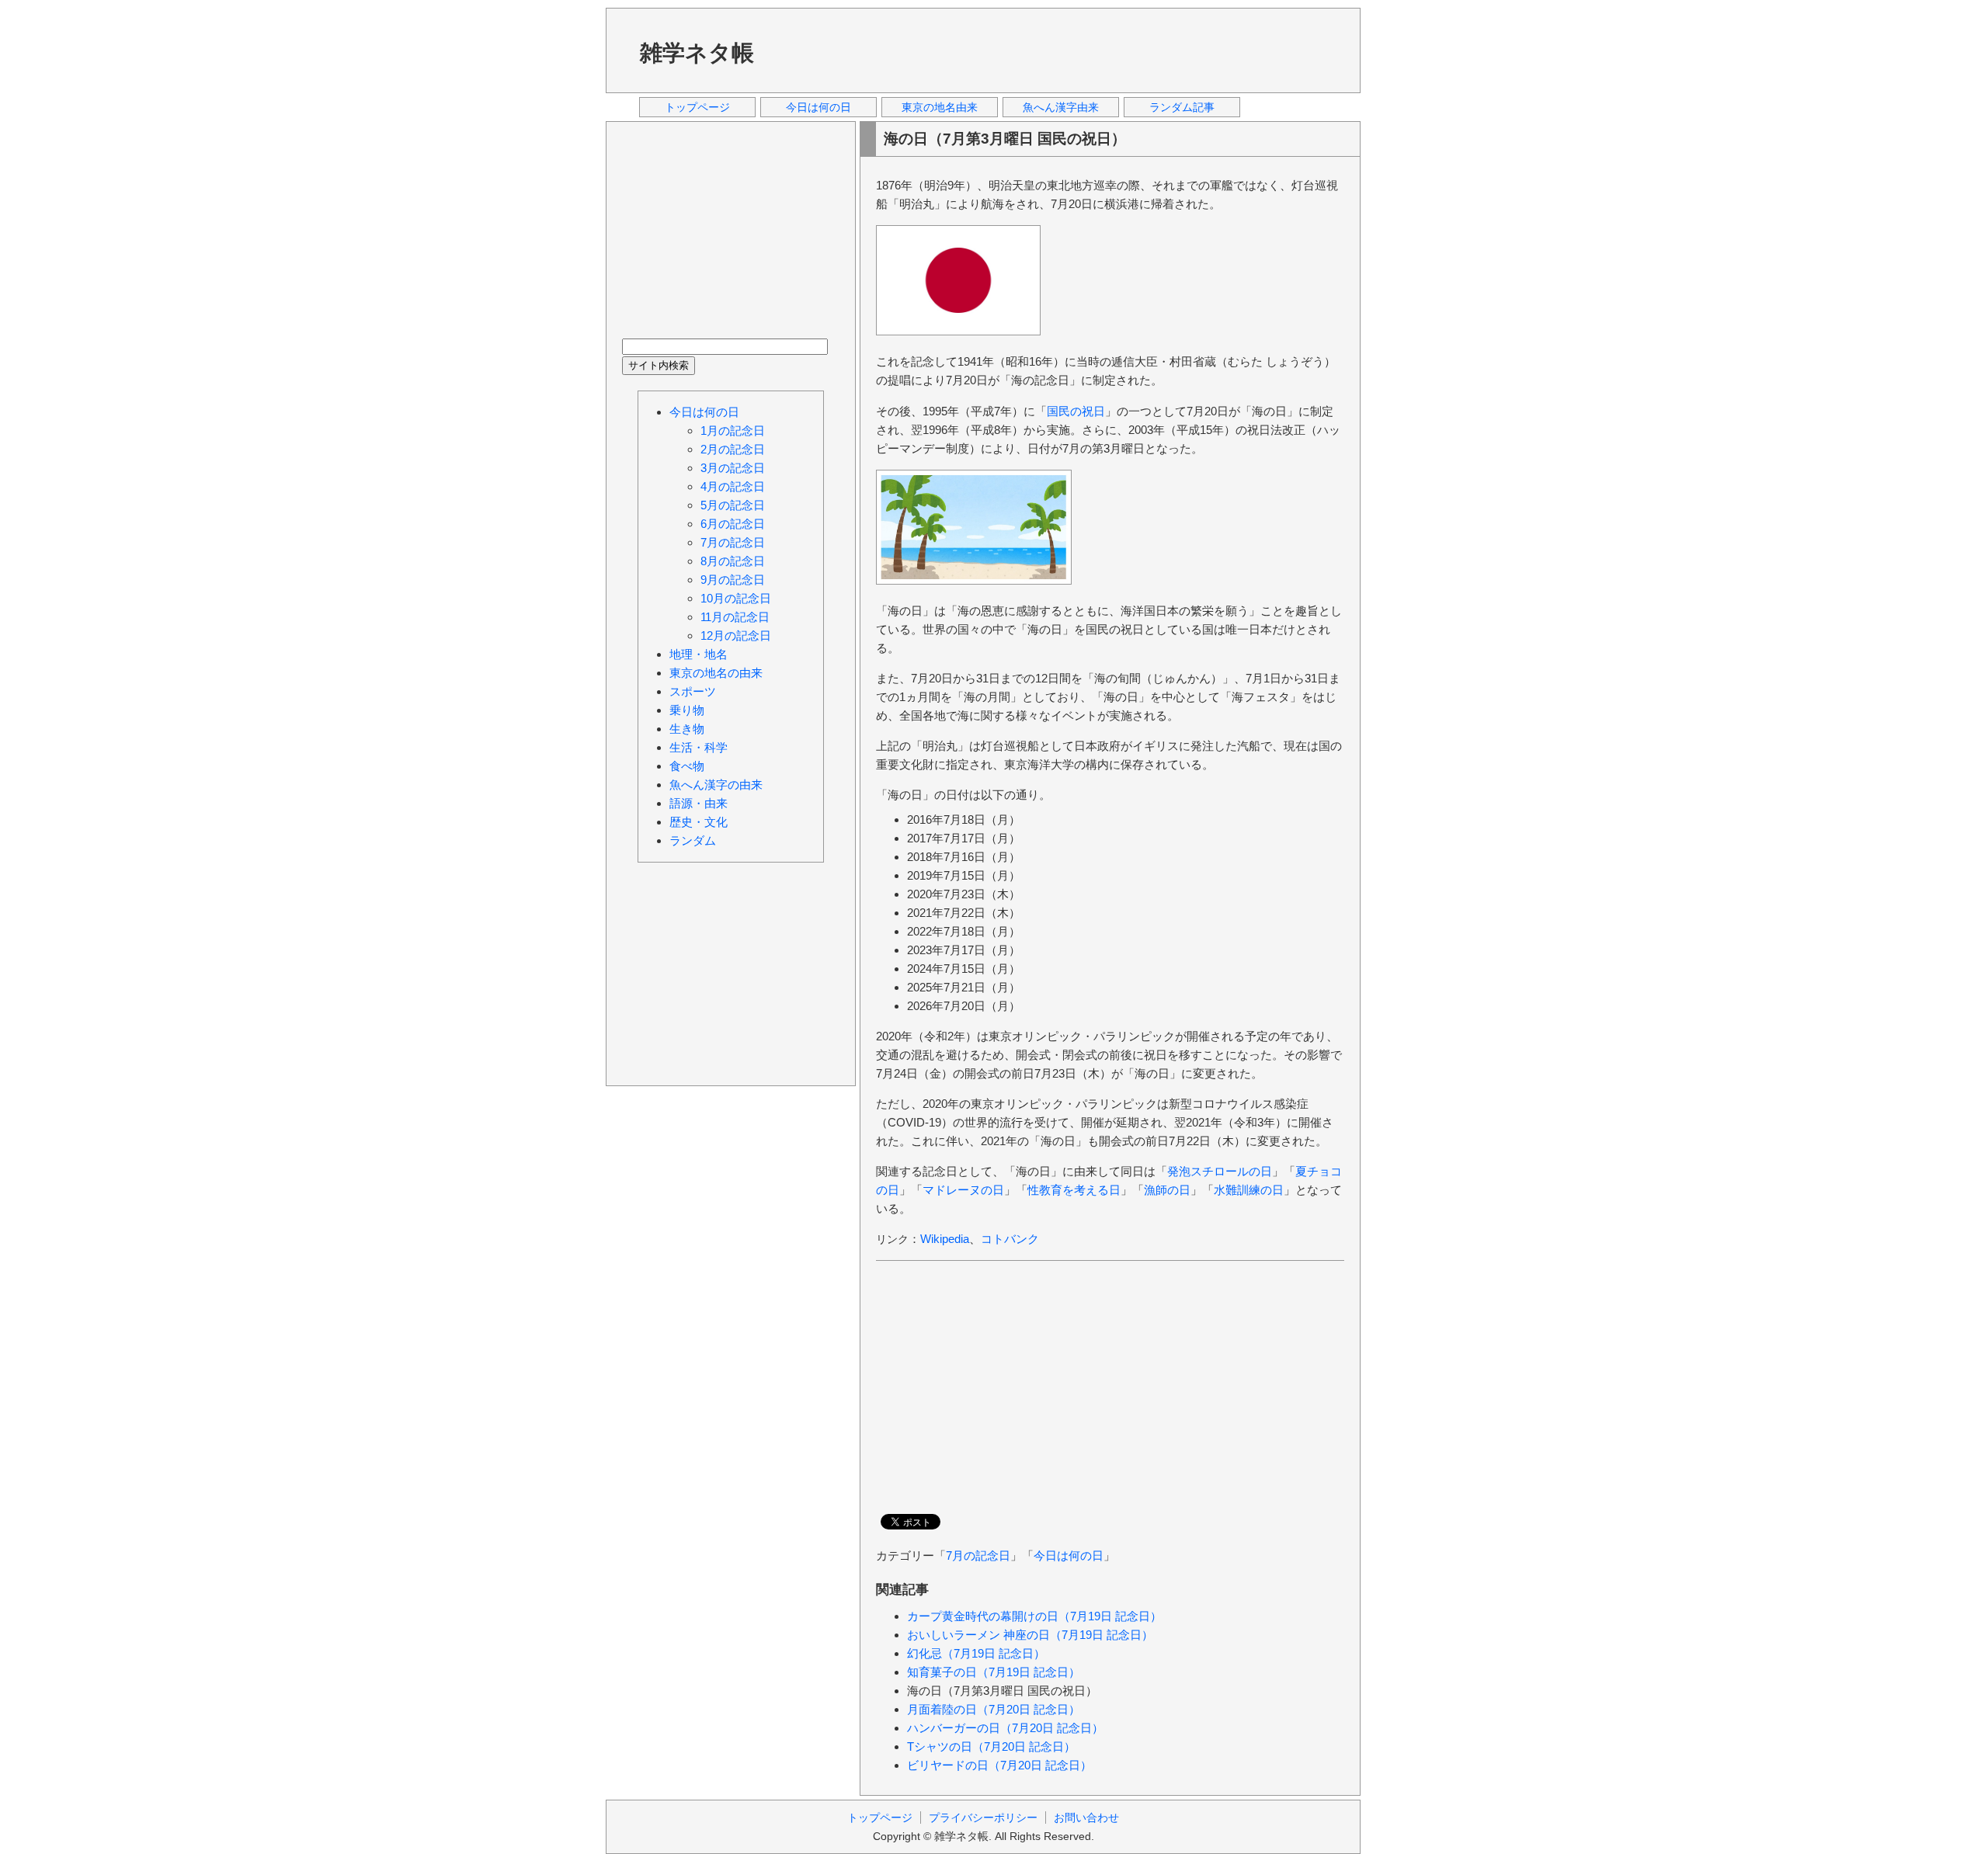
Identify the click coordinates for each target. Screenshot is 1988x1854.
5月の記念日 (733, 505)
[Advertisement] (1063, 50)
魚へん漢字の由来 (716, 785)
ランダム (693, 840)
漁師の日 (1167, 1190)
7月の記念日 (978, 1555)
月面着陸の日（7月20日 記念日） (994, 1709)
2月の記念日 (733, 449)
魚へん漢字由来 (1061, 107)
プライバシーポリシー (983, 1818)
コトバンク (1010, 1239)
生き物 (687, 729)
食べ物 (687, 766)
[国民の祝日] (958, 331)
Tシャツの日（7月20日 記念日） (991, 1746)
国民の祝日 (1076, 411)
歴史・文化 (699, 822)
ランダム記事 (1182, 107)
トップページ (697, 107)
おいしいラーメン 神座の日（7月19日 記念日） (1030, 1635)
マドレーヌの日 (963, 1190)
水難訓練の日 (1249, 1190)
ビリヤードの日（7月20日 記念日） (999, 1765)
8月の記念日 (733, 561)
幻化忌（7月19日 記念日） (976, 1653)
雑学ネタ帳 (697, 53)
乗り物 (687, 710)
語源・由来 (699, 803)
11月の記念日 (735, 617)
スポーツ (693, 691)
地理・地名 (699, 654)
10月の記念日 (736, 598)
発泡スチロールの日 (1220, 1171)
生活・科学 (699, 747)
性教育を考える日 (1074, 1190)
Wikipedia (945, 1239)
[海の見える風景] (974, 580)
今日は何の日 (818, 107)
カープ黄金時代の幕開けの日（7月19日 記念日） (1034, 1616)
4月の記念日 (733, 486)
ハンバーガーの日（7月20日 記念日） (1005, 1728)
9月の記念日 (733, 580)
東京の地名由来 (940, 107)
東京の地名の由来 (716, 673)
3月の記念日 (733, 468)
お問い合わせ (1086, 1818)
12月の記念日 (736, 635)
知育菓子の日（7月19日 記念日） (994, 1672)
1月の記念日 (733, 431)
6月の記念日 (733, 524)
